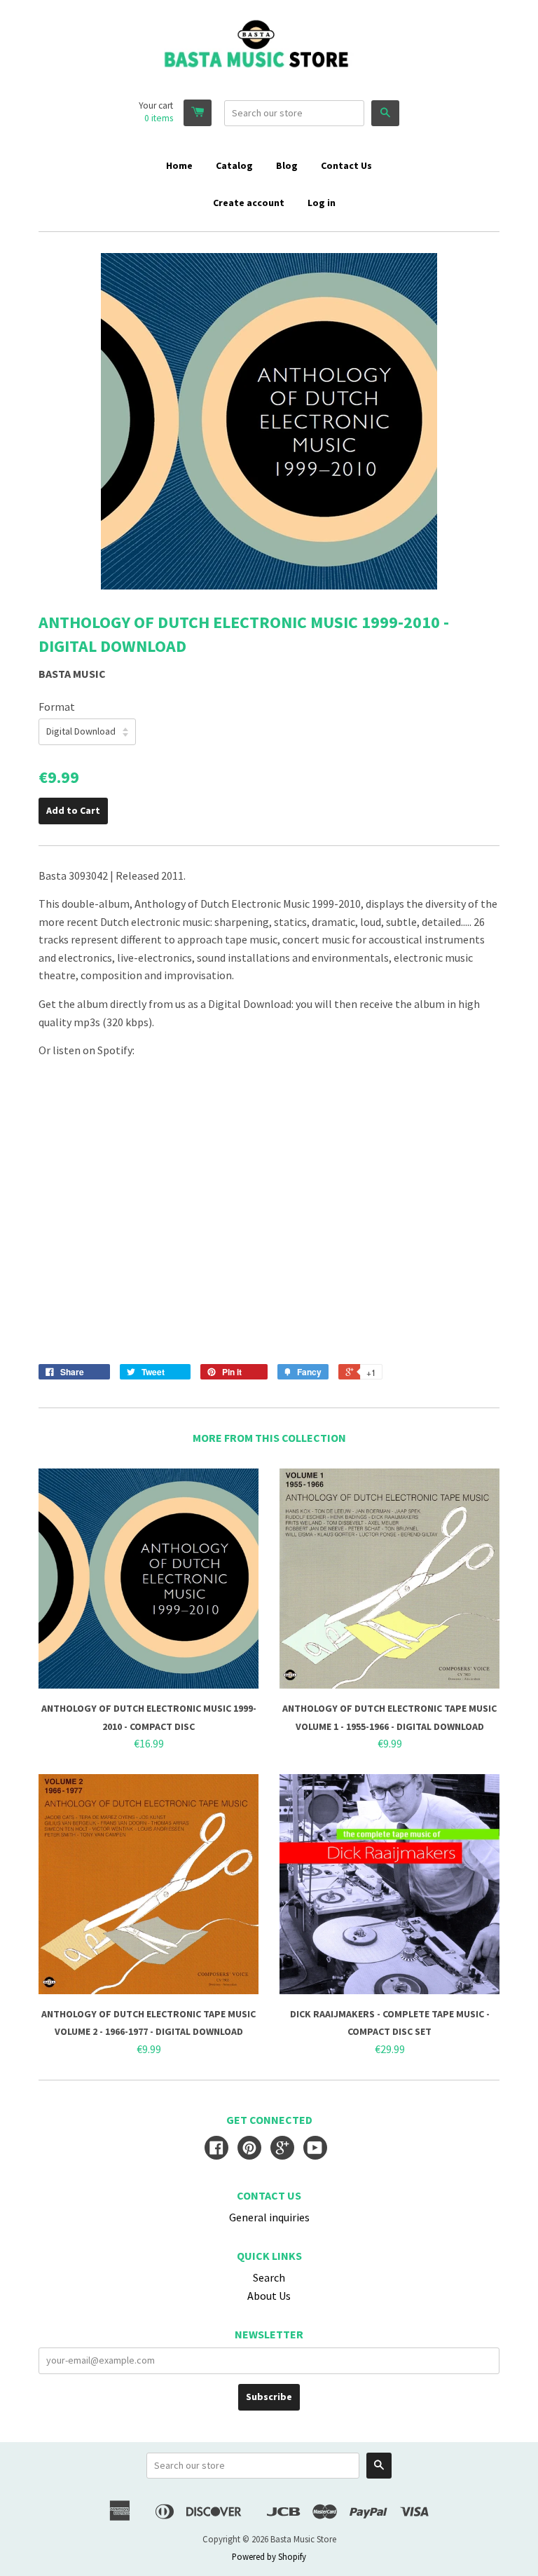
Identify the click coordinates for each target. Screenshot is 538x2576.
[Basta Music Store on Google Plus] (282, 2149)
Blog (287, 165)
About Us (269, 2296)
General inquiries (269, 2217)
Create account (249, 203)
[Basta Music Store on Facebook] (216, 2149)
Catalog (234, 165)
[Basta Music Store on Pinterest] (249, 2149)
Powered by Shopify (269, 2556)
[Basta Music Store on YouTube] (315, 2149)
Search (269, 2277)
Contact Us (346, 165)
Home (179, 165)
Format (57, 707)
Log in (322, 203)
